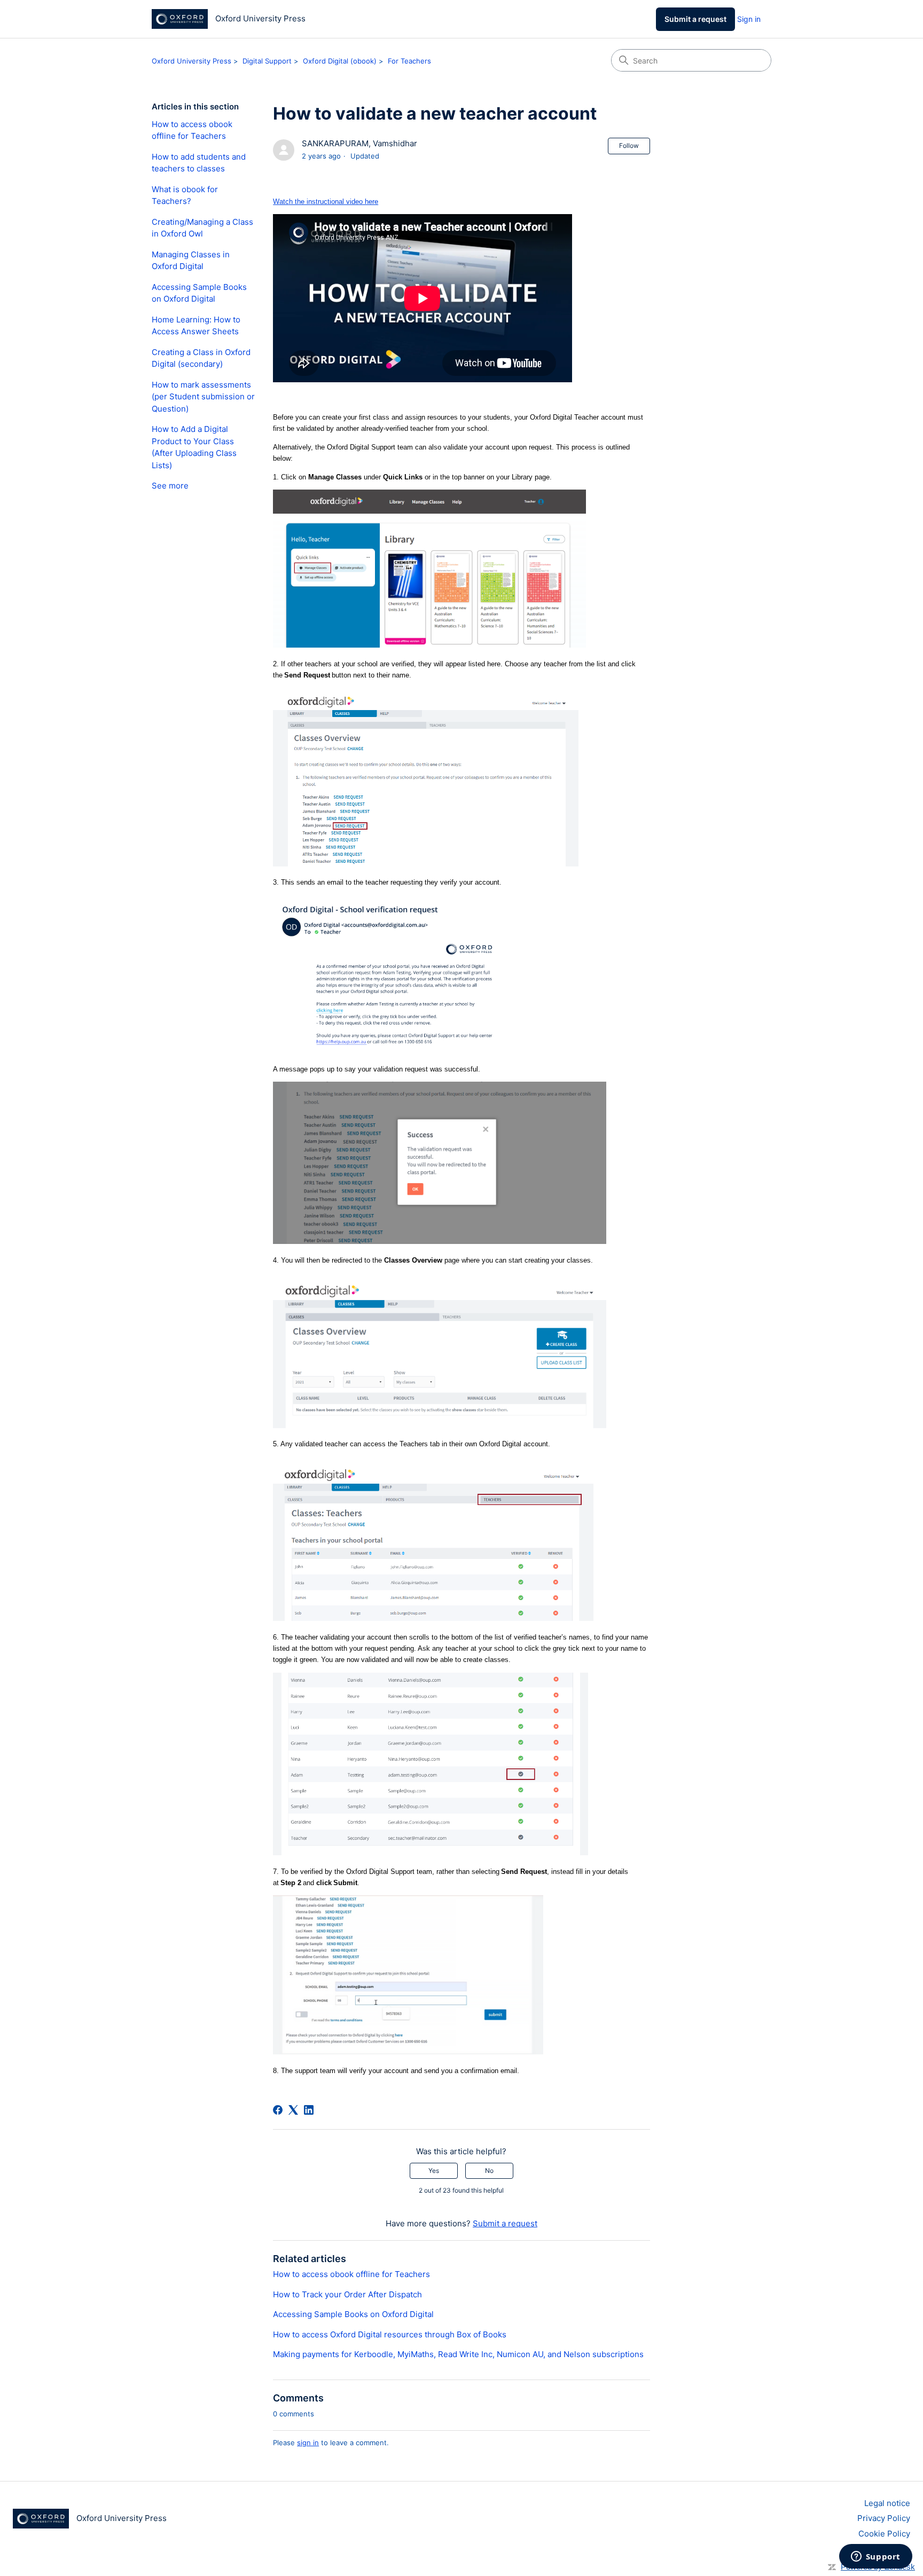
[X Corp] (293, 2110)
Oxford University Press (191, 61)
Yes (434, 2171)
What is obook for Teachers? (185, 195)
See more (170, 486)
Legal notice (887, 2503)
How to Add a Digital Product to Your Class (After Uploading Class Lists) (194, 447)
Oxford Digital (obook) (340, 61)
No (489, 2171)
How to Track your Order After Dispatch (347, 2294)
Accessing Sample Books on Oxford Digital (199, 293)
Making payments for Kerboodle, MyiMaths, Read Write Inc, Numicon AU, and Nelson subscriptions (458, 2354)
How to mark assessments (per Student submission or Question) (203, 397)
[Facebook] (278, 2110)
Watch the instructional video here (326, 202)
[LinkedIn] (309, 2110)
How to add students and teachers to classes (199, 163)
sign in (308, 2443)
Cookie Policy (884, 2534)
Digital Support (267, 61)
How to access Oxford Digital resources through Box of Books (390, 2334)
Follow (629, 145)
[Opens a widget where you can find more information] (875, 2557)
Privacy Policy (884, 2518)
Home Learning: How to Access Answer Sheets (196, 326)
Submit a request (695, 19)
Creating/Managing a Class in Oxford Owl (202, 228)
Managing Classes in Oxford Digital (191, 261)
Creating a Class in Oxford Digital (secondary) (201, 358)
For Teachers (409, 61)
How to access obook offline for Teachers (192, 130)
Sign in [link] (749, 19)
